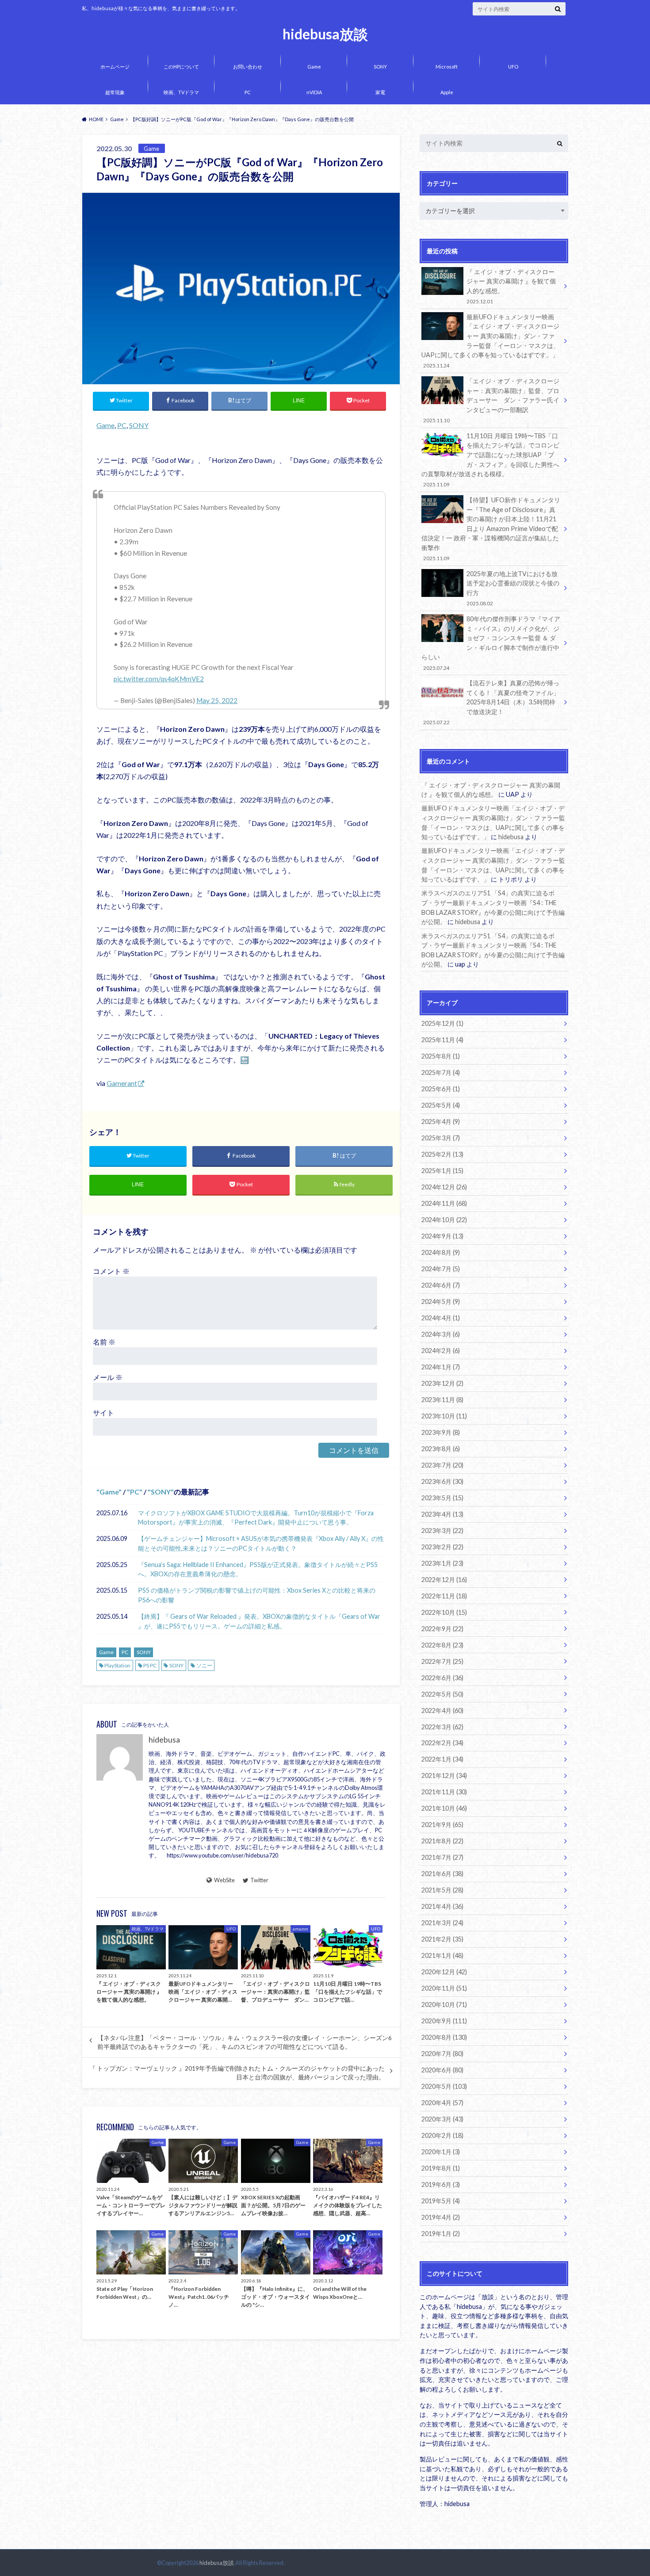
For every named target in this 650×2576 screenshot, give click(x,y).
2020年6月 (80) (442, 2070)
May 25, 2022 (217, 700)
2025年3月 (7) (441, 1138)
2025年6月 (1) (441, 1089)
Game (314, 67)
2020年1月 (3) (441, 2152)
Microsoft (447, 67)
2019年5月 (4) (441, 2201)
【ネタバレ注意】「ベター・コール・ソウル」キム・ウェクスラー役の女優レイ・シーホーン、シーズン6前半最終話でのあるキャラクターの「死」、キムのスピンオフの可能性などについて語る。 (245, 2042)
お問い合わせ (248, 67)
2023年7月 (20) (442, 1465)
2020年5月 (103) (444, 2086)
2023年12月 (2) (442, 1383)
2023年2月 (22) (442, 1547)
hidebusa (164, 1740)
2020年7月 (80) (442, 2054)
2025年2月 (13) (442, 1154)
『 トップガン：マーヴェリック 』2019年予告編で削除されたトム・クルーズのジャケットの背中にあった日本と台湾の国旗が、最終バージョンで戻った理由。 (237, 2073)
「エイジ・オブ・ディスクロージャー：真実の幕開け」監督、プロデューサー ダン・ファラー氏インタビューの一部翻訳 (491, 400)
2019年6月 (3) (441, 2184)
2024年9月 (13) (442, 1236)
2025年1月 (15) (442, 1171)
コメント (111, 1271)
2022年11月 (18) (444, 1596)
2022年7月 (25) (442, 1661)
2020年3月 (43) (442, 2119)
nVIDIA (314, 92)
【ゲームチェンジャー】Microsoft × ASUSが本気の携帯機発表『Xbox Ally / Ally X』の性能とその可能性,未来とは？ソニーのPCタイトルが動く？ (261, 1543)
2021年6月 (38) (442, 1874)
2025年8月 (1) (441, 1056)
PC (248, 92)
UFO (513, 67)
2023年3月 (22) (442, 1531)
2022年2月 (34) (442, 1743)
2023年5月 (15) (442, 1498)
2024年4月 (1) (441, 1318)
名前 (104, 1342)
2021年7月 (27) (442, 1857)
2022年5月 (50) (442, 1694)
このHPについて (181, 67)
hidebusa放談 (325, 34)
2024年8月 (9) (441, 1252)
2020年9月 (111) (444, 2021)
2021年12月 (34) (444, 1775)
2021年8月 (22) (442, 1841)
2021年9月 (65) (442, 1825)
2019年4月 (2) (441, 2217)
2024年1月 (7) (441, 1367)
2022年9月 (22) (442, 1629)
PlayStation (117, 1665)
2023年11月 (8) (442, 1400)
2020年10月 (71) (444, 2005)
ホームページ (115, 67)
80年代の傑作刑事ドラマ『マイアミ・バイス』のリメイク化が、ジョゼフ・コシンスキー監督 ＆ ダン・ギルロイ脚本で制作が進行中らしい (491, 643)
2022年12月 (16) (444, 1580)
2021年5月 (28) (442, 1890)
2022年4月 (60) (442, 1710)
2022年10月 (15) (444, 1612)
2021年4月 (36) (442, 1906)
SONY (380, 67)
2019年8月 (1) (441, 2168)
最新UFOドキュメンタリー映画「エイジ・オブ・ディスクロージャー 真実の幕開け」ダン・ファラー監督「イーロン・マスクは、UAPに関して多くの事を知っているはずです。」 (490, 341)
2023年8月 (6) (441, 1449)
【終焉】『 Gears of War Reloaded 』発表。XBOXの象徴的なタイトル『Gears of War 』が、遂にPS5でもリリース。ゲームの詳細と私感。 (259, 1621)
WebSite (224, 1880)
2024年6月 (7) (441, 1285)
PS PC (150, 1665)
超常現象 (115, 92)
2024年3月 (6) (441, 1334)
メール (108, 1377)
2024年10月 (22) (444, 1220)
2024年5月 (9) (441, 1301)
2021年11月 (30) (444, 1792)
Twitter (259, 1880)
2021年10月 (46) (444, 1808)
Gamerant (122, 1083)
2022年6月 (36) (442, 1678)
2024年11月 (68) (444, 1203)
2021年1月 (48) (442, 1955)
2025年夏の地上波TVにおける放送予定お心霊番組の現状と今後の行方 (513, 588)
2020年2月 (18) (442, 2135)
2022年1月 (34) (442, 1759)
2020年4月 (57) (442, 2103)
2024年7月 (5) (441, 1269)
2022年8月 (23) (442, 1645)
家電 (380, 92)
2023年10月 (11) (444, 1416)
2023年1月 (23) (442, 1563)
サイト (103, 1412)
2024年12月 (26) (444, 1187)
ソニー (204, 1665)
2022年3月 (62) (442, 1727)
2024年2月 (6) (441, 1351)
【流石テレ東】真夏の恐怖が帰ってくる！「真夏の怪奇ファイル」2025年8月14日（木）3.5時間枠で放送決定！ (491, 702)
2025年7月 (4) (441, 1072)
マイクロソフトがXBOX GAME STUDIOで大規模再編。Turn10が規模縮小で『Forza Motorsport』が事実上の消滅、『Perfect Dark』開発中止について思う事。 (256, 1518)
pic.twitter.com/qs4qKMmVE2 (159, 679)
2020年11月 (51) (444, 1988)
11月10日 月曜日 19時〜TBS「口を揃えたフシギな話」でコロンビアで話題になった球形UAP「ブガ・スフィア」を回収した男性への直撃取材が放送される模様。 (490, 460)
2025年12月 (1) (442, 1023)
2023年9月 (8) (441, 1432)
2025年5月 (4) (441, 1105)
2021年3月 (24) (442, 1923)
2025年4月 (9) (441, 1122)
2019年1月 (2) (441, 2234)
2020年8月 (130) (444, 2037)
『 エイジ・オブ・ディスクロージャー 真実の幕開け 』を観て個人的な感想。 (511, 286)
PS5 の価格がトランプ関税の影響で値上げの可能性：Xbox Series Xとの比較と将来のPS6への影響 (257, 1595)
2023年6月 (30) (442, 1481)
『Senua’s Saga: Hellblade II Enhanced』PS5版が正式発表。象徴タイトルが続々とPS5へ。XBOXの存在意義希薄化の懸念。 (258, 1569)
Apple (447, 92)
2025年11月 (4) (442, 1040)
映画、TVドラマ (181, 92)
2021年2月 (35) (442, 1939)
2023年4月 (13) (442, 1514)
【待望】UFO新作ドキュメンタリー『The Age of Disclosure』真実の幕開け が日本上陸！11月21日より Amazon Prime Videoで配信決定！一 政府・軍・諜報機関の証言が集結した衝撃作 (491, 529)
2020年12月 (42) (444, 1972)
